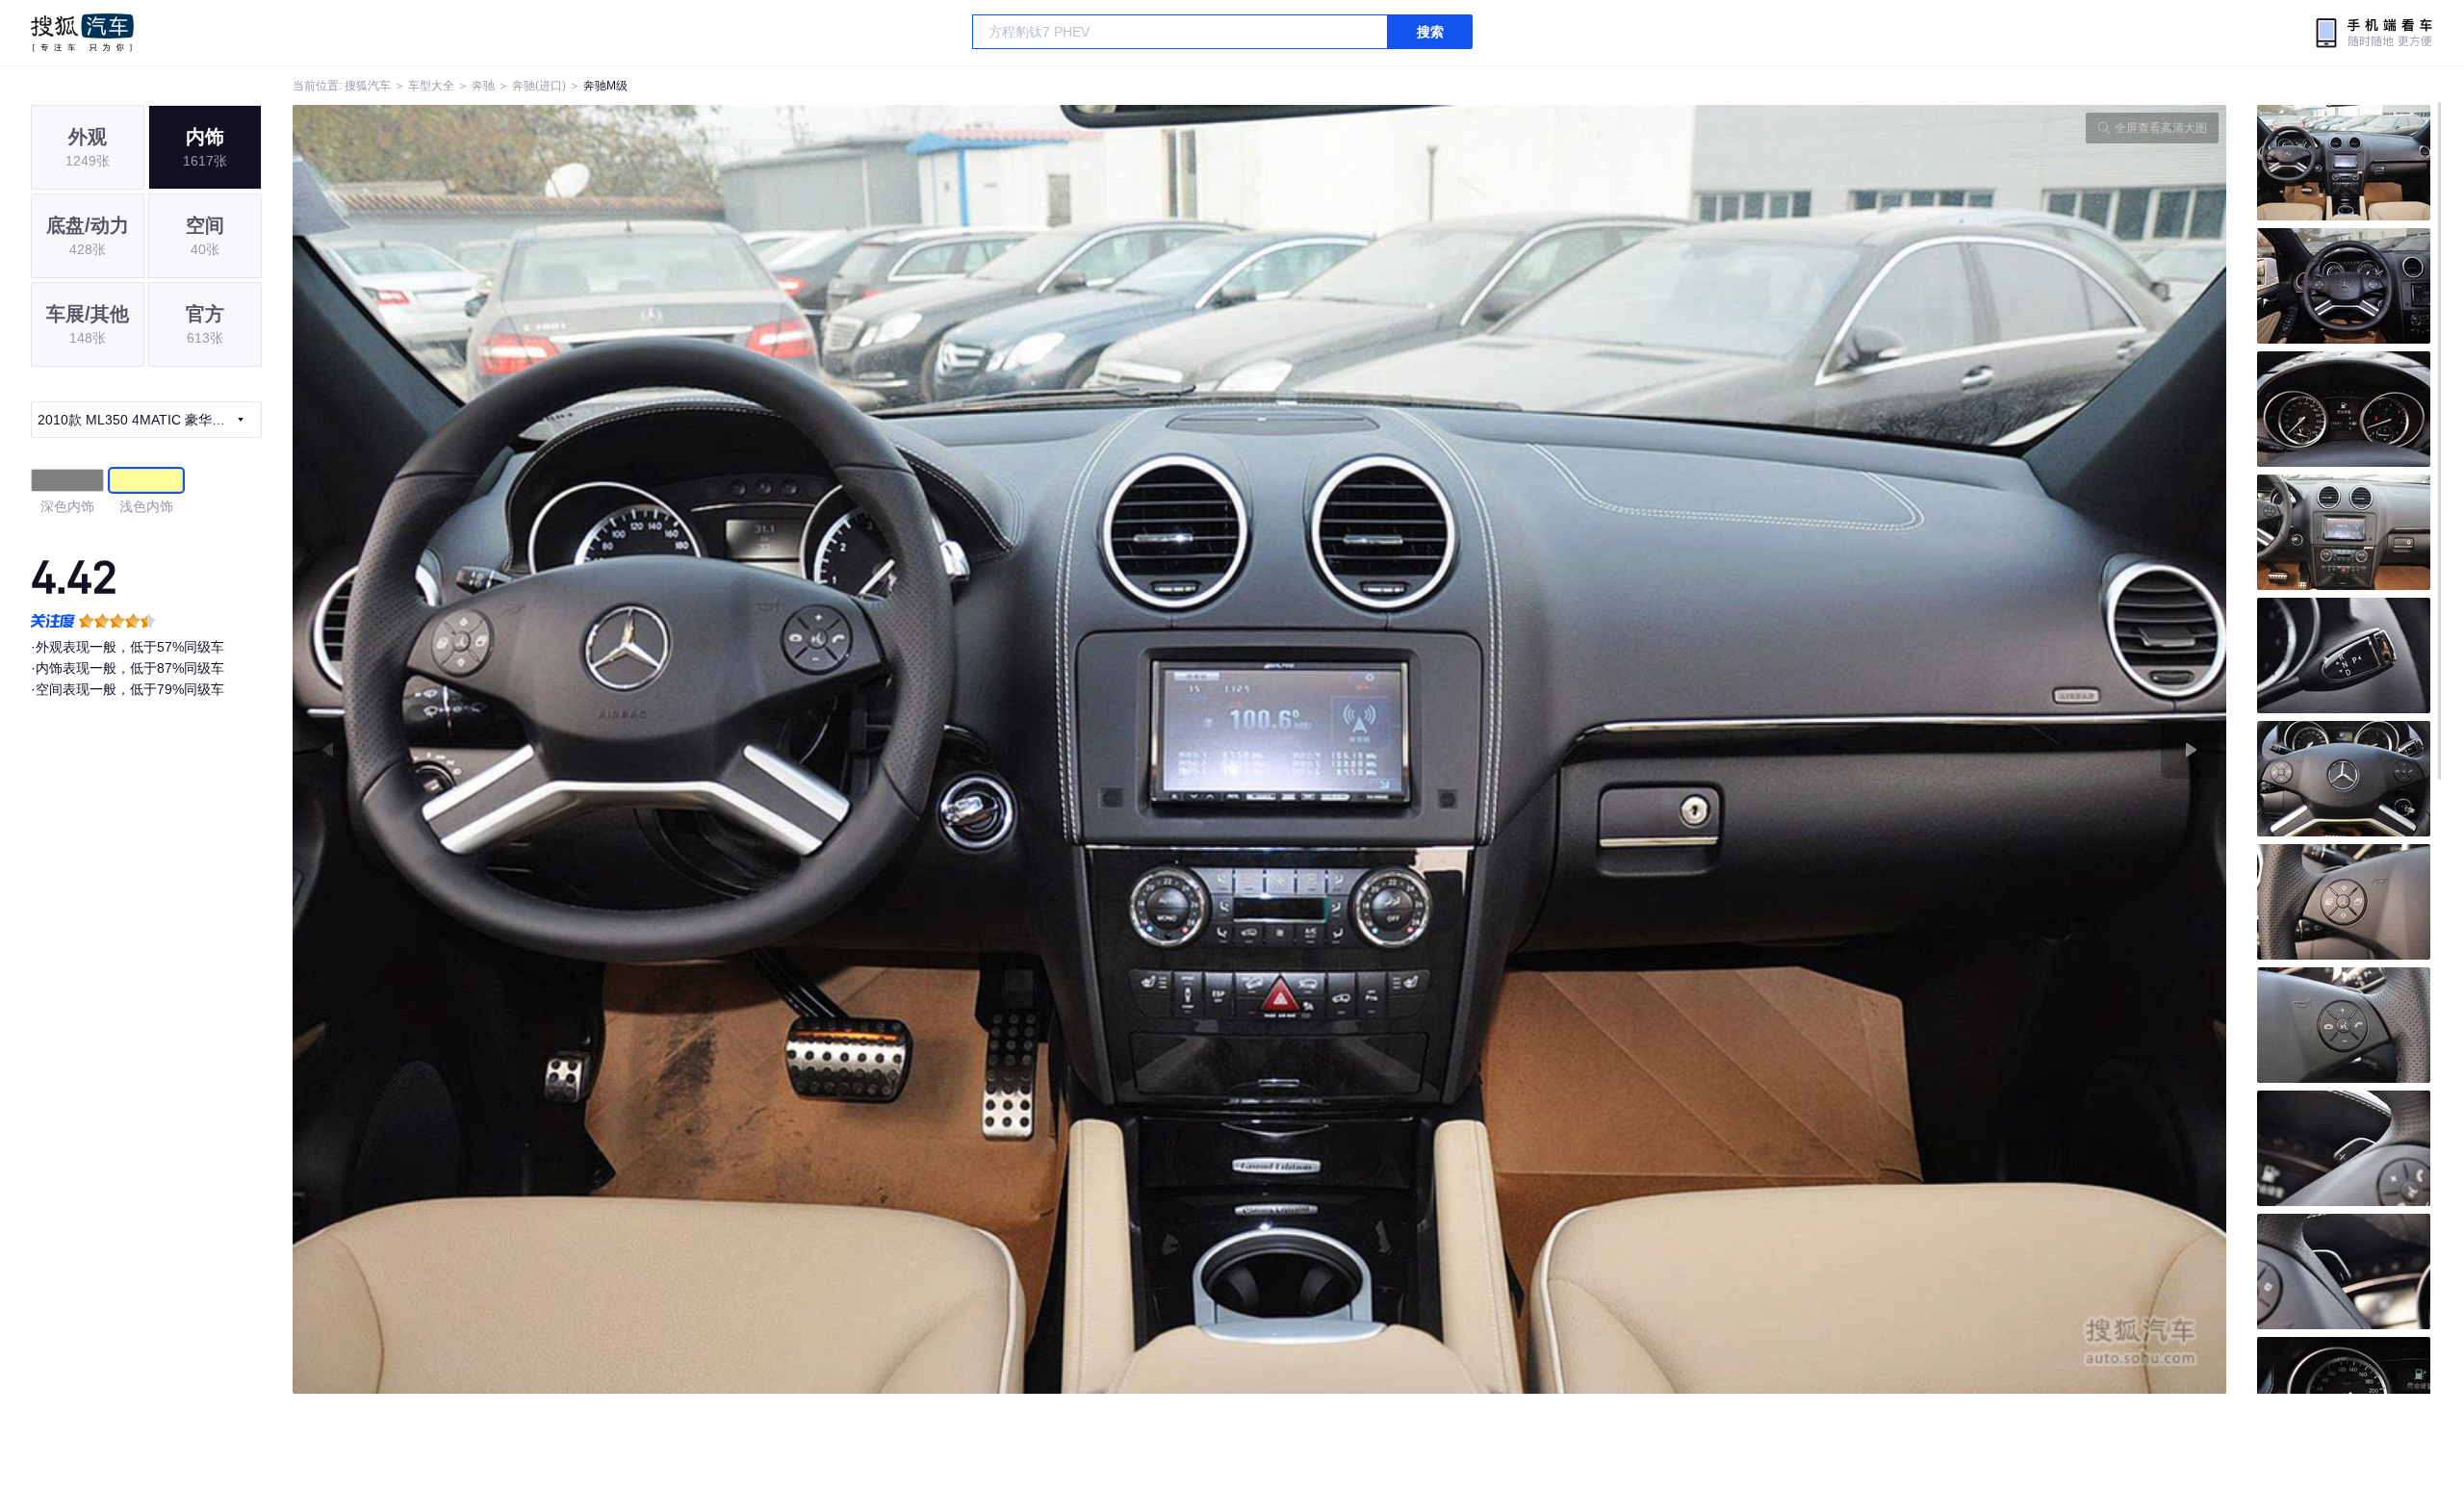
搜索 (1430, 32)
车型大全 (431, 86)
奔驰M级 (605, 86)
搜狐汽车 (82, 33)
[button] (776, 749)
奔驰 (483, 86)
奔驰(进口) (539, 86)
